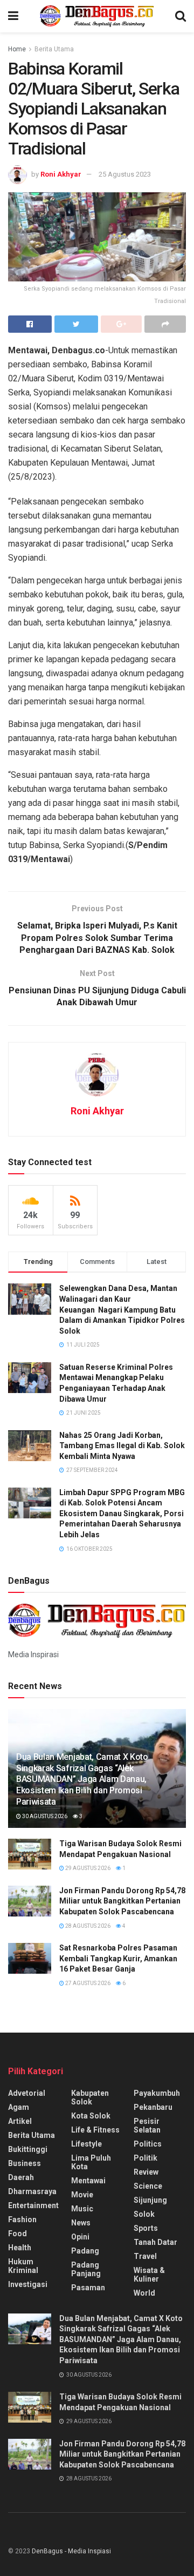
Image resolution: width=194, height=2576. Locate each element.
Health (20, 2248)
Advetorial (27, 2093)
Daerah (21, 2177)
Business (25, 2163)
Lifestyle (86, 2144)
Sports (146, 2228)
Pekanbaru (153, 2107)
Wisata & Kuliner (149, 2275)
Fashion (22, 2219)
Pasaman (88, 2288)
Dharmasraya (32, 2191)
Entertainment (33, 2205)
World (144, 2293)
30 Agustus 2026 (44, 1816)
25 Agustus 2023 (125, 174)
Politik (145, 2158)
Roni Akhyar (61, 174)
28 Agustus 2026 (87, 1926)
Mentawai (88, 2181)
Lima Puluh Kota (91, 2162)
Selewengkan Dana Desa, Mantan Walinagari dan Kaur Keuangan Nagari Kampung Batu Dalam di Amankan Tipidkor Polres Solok (122, 1309)
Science (148, 2186)
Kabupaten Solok (90, 2097)
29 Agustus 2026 (87, 1868)
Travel (145, 2256)
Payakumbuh (157, 2093)
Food (18, 2234)
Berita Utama (54, 49)
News (81, 2223)
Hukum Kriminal (23, 2266)
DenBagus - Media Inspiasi (71, 2551)
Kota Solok (91, 2116)
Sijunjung (150, 2200)
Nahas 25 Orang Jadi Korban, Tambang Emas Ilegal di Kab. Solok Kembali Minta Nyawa (122, 1446)
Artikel (20, 2121)
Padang (85, 2251)
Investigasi (28, 2284)
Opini (80, 2237)
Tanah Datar (155, 2242)
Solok (144, 2214)
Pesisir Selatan (147, 2126)
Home (17, 49)
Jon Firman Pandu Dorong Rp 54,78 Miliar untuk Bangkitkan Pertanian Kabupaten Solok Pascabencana (122, 1901)
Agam (19, 2107)
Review (146, 2172)
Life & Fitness (95, 2130)
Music (82, 2209)
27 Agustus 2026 (87, 1983)
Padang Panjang (86, 2269)
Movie (82, 2195)
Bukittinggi (28, 2149)
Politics (148, 2144)
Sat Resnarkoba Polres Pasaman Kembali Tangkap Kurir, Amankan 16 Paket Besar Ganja (118, 1958)
